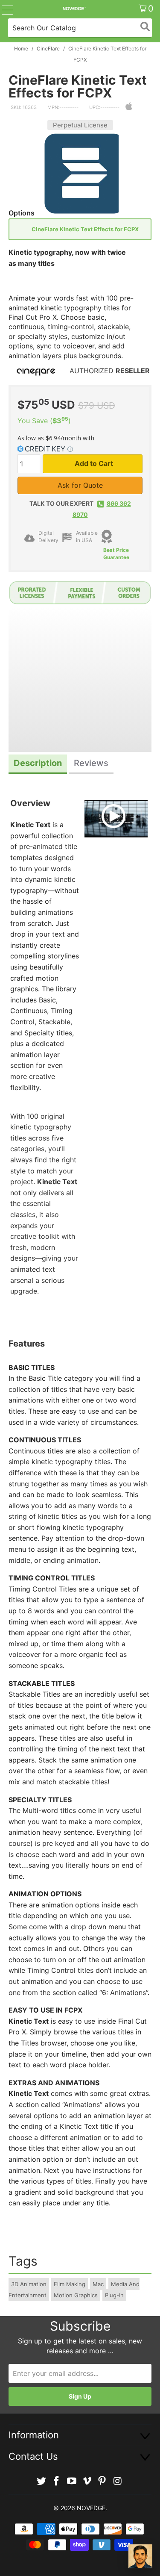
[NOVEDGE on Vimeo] (87, 2481)
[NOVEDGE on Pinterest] (102, 2481)
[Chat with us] (140, 2556)
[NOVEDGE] (74, 9)
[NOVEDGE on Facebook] (57, 2481)
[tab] (38, 764)
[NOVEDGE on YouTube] (72, 2481)
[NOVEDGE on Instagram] (118, 2481)
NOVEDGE (91, 2508)
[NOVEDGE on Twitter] (41, 2481)
